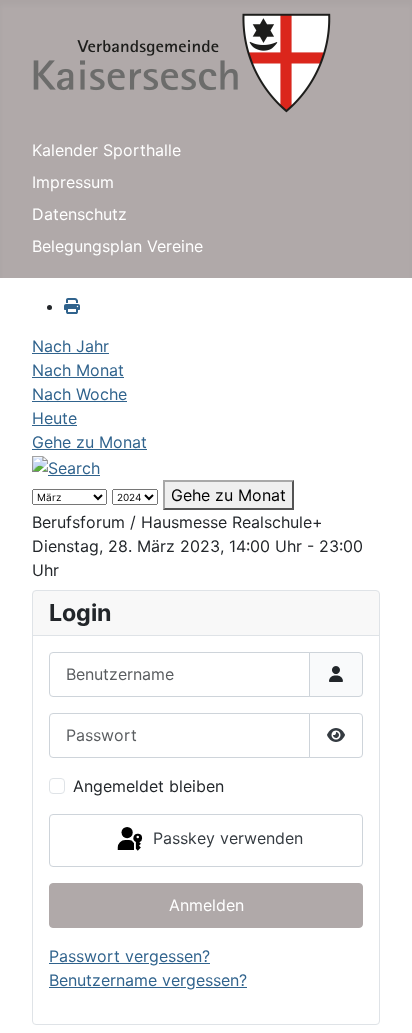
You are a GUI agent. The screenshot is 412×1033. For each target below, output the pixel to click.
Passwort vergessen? (129, 956)
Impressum (73, 182)
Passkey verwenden (225, 839)
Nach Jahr (70, 346)
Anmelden (206, 905)
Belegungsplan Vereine (117, 246)
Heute (54, 418)
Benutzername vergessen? (148, 980)
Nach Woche (79, 394)
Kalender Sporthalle (106, 150)
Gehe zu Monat (89, 442)
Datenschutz (79, 214)
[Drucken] (72, 306)
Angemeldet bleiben (148, 786)
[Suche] (66, 466)
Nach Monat (78, 370)
